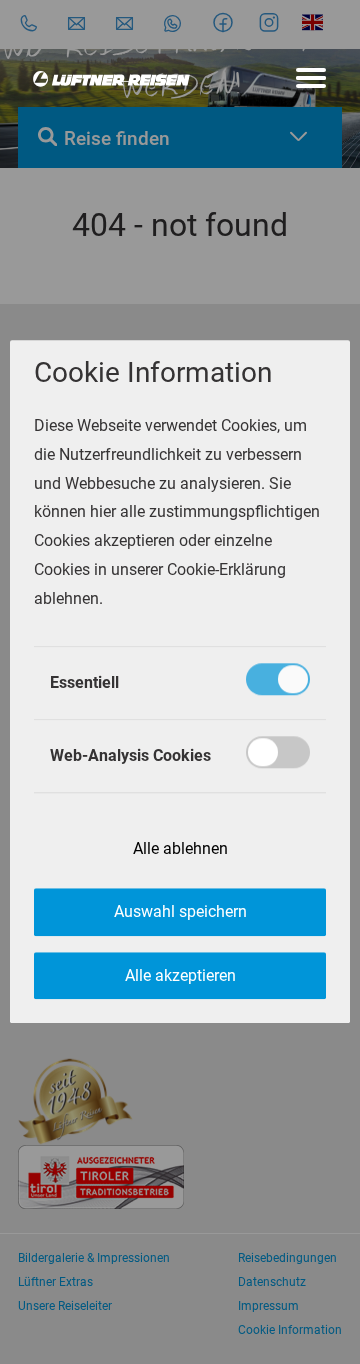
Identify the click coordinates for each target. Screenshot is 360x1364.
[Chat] (172, 22)
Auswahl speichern (180, 912)
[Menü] (311, 78)
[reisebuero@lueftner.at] (124, 22)
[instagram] (272, 22)
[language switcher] (315, 22)
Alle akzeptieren (180, 975)
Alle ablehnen (180, 848)
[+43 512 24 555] (28, 22)
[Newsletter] (76, 22)
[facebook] (226, 22)
